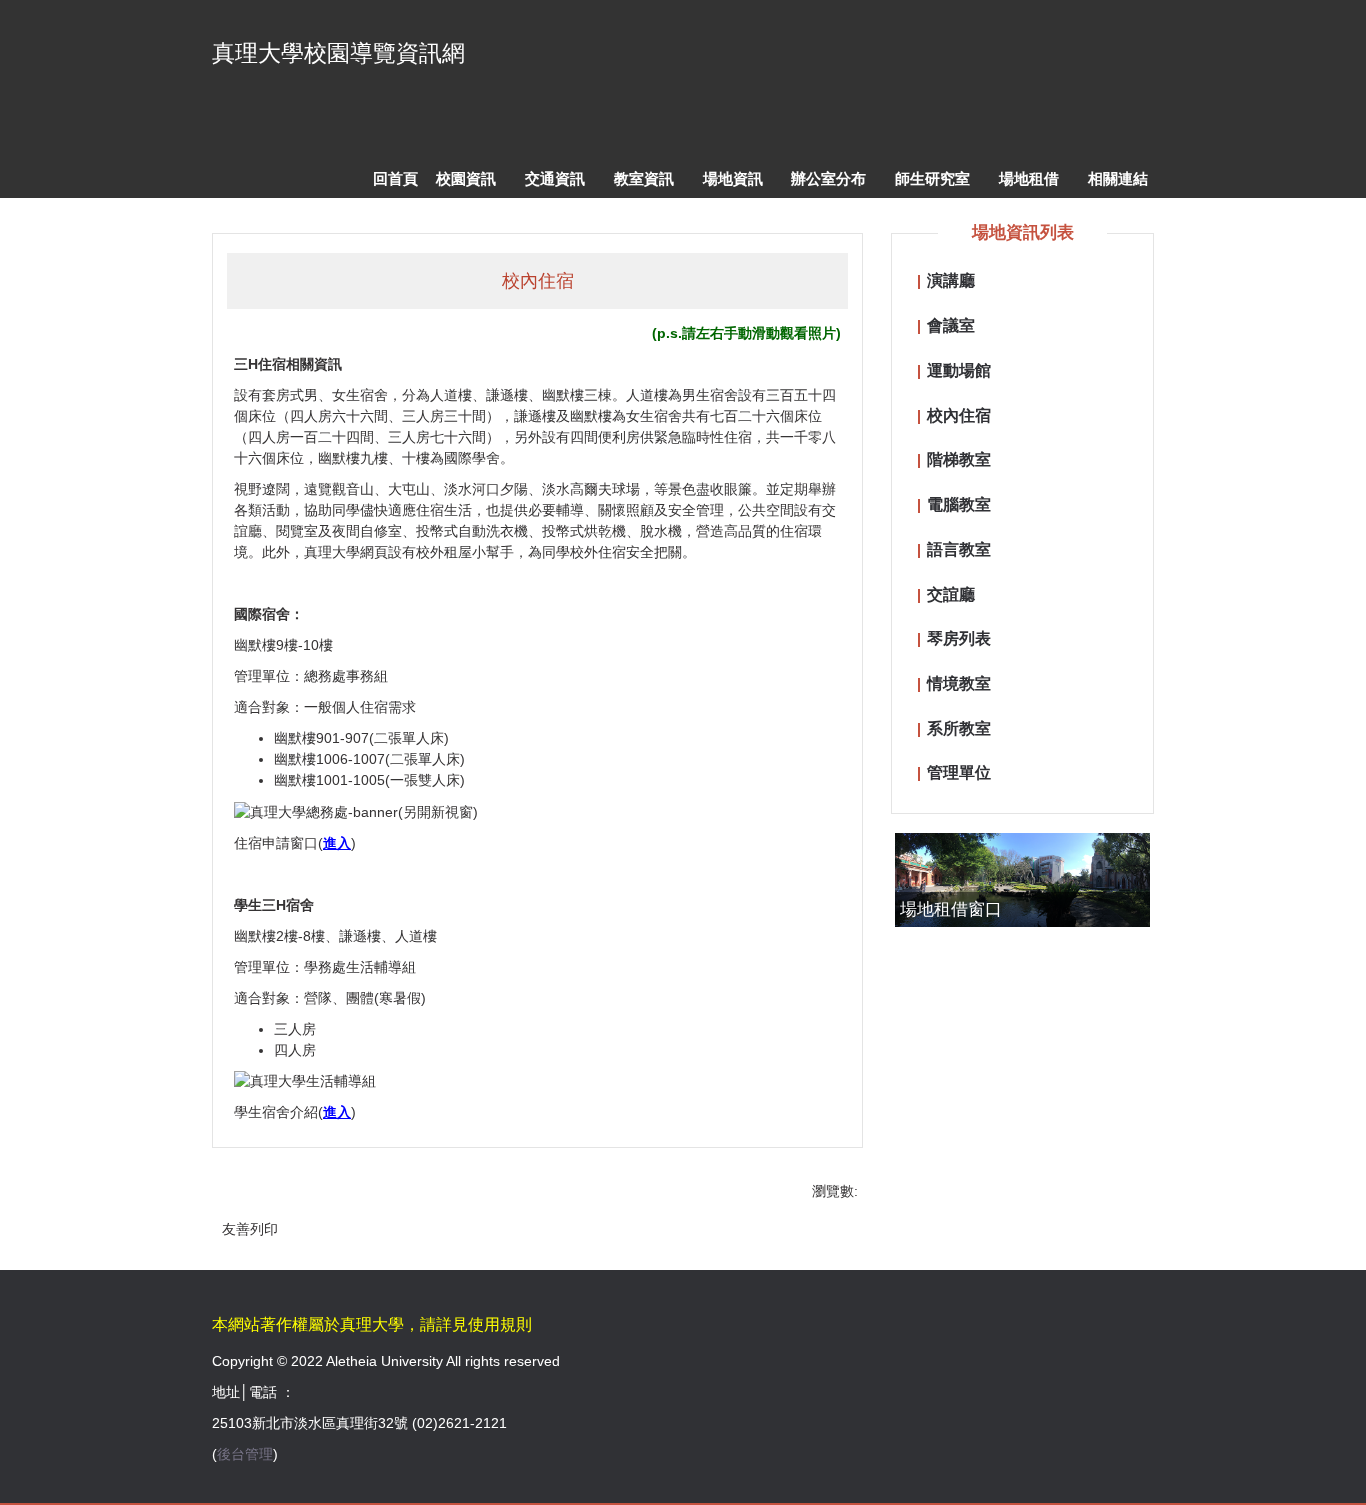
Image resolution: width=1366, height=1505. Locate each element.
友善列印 (250, 1229)
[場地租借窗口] (1022, 880)
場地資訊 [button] (733, 178)
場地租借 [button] (1029, 178)
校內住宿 (959, 415)
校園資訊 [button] (466, 178)
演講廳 (951, 280)
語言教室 (959, 549)
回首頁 (395, 178)
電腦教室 (959, 504)
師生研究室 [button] (932, 178)
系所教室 (959, 728)
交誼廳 (951, 594)
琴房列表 (959, 638)
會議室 (951, 325)
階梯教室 (959, 459)
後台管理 (245, 1454)
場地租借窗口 (951, 909)
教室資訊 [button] (644, 178)
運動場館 (959, 370)
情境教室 (959, 683)
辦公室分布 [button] (828, 178)
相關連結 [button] (1118, 178)
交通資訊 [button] (555, 178)
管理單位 (959, 772)
